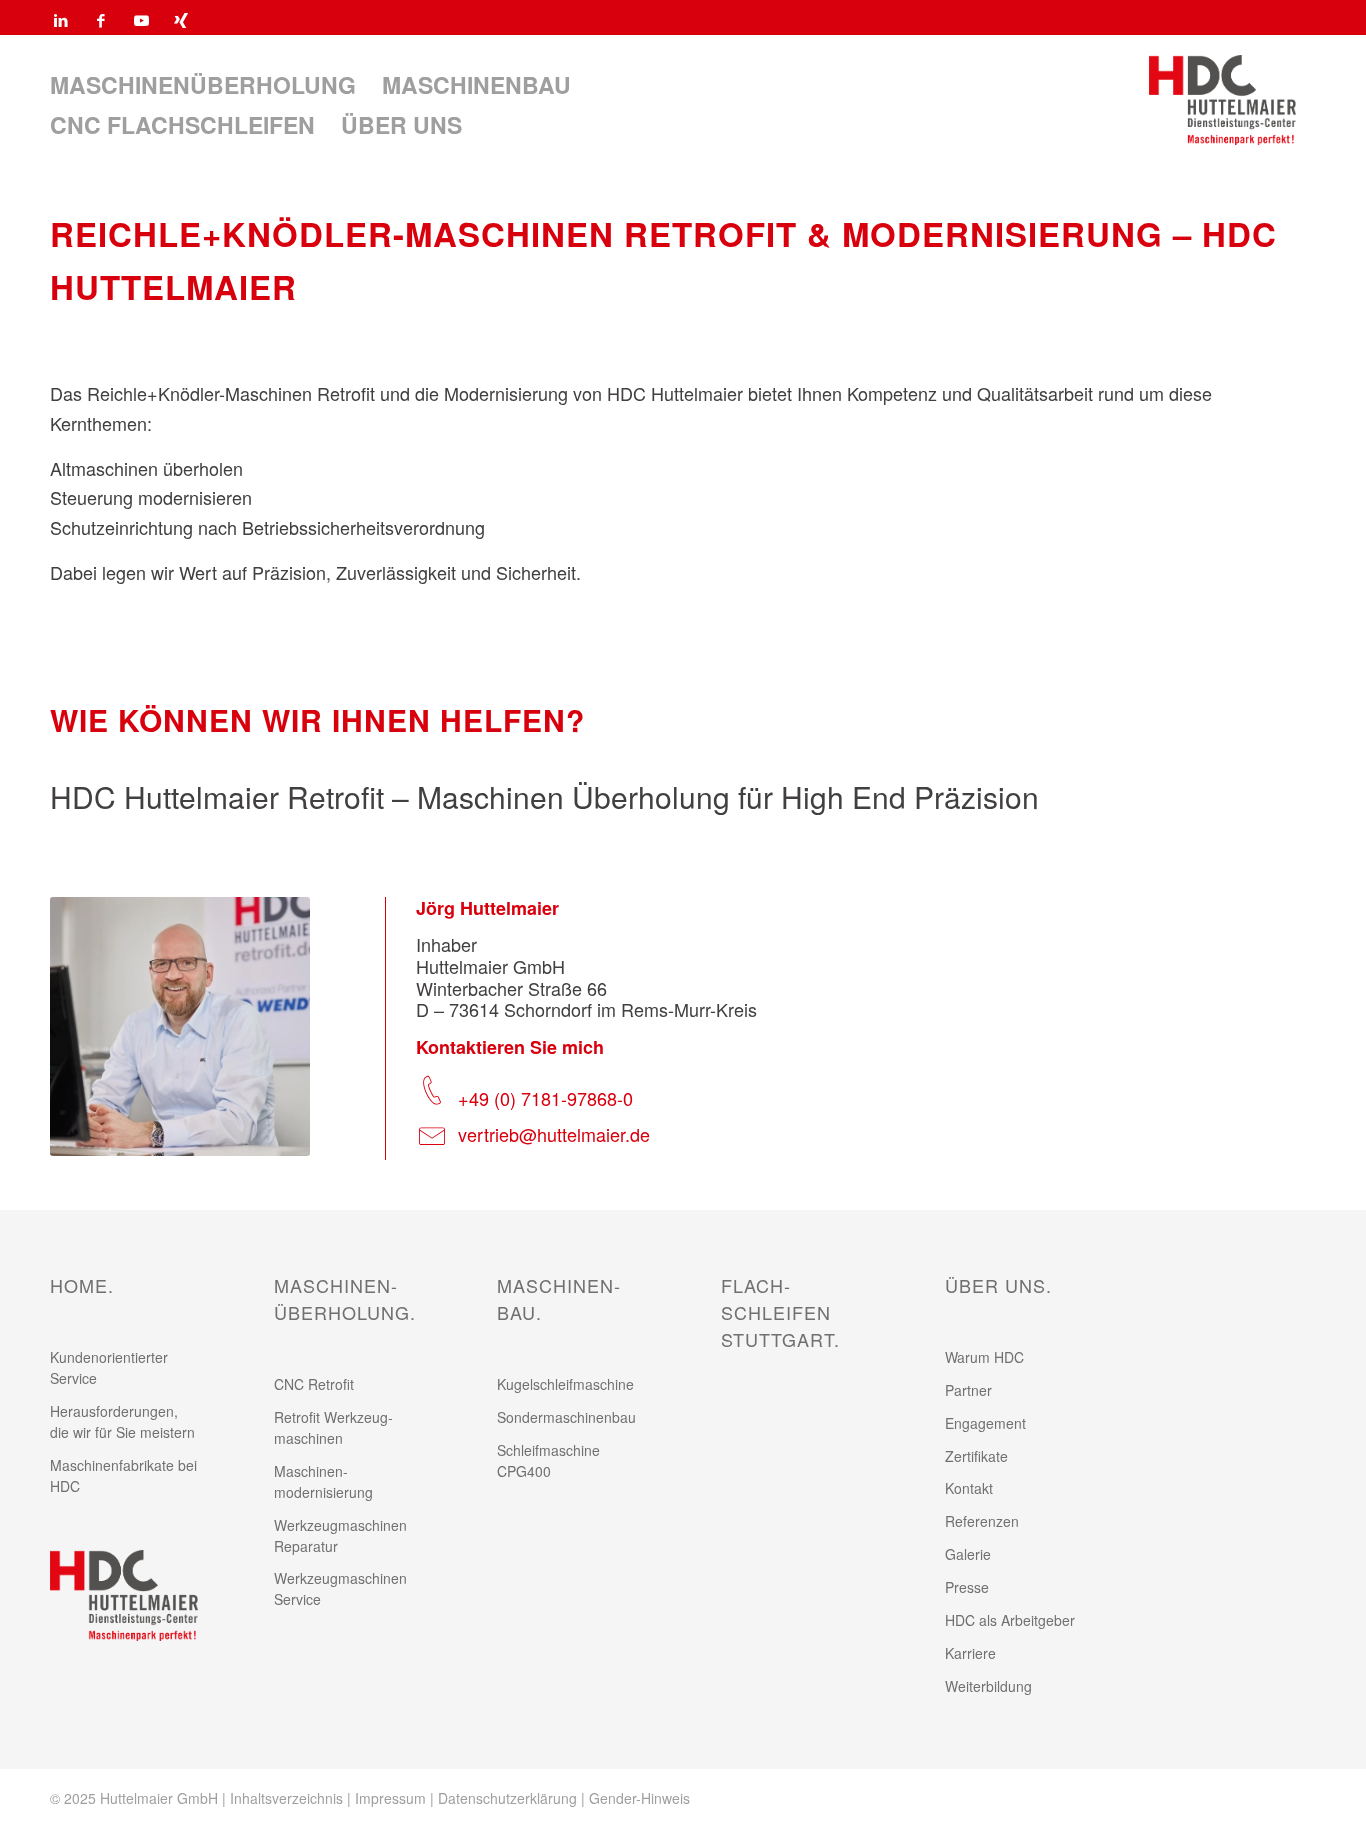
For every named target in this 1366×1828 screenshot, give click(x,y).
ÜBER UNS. (998, 1285)
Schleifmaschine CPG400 (548, 1460)
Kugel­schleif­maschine (565, 1384)
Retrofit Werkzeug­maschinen (333, 1427)
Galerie (968, 1554)
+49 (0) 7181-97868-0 (545, 1098)
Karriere (970, 1653)
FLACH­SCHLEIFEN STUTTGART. (780, 1312)
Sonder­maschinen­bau (566, 1417)
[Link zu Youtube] (141, 20)
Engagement (985, 1423)
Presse (967, 1587)
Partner (968, 1390)
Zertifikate (976, 1456)
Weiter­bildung (988, 1686)
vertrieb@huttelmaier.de (554, 1134)
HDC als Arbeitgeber (1010, 1620)
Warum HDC (984, 1357)
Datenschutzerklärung (507, 1798)
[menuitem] (203, 85)
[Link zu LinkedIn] (61, 20)
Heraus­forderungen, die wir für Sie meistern (122, 1421)
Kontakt (969, 1488)
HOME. (82, 1285)
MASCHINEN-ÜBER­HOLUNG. (345, 1298)
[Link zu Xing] (181, 20)
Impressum (390, 1798)
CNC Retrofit (314, 1384)
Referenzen (982, 1521)
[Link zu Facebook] (101, 20)
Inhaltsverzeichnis (286, 1798)
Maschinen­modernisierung (323, 1481)
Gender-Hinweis (639, 1798)
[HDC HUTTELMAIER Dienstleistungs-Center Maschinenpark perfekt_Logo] (1222, 100)
